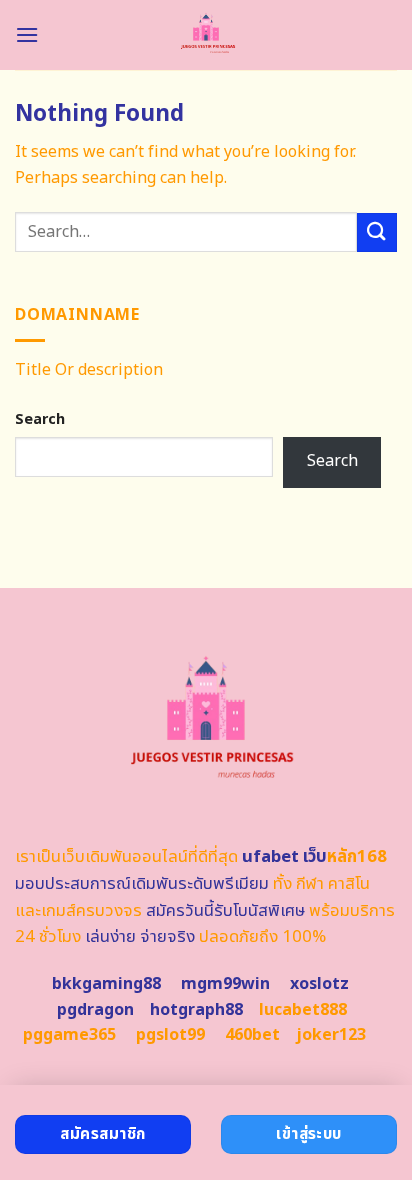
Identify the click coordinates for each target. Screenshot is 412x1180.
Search (40, 419)
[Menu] (27, 34)
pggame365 (69, 1035)
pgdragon (95, 1010)
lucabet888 (303, 1010)
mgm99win (225, 984)
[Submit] (377, 232)
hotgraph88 (196, 1010)
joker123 (331, 1035)
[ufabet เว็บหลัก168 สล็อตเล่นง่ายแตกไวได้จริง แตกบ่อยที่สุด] (206, 35)
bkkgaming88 (106, 984)
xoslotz (319, 984)
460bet (252, 1035)
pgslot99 (170, 1035)
